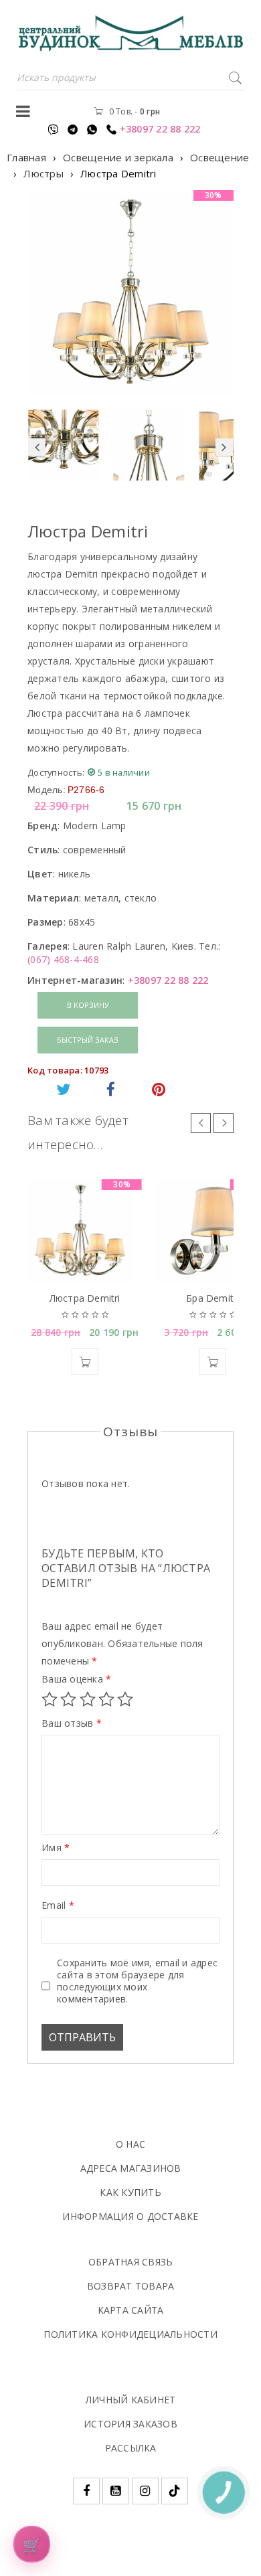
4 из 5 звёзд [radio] (106, 1699)
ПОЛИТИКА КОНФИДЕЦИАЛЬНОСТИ (130, 2334)
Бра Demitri (212, 1298)
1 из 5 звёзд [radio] (50, 1699)
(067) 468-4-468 (63, 959)
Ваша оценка (76, 1679)
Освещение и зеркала (118, 157)
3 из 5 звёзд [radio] (88, 1699)
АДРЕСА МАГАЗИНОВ (131, 2168)
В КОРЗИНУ (88, 1005)
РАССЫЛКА (131, 2448)
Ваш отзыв (72, 1723)
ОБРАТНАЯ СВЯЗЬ (131, 2262)
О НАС (130, 2144)
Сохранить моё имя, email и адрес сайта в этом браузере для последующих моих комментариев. (137, 1981)
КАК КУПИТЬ (130, 2192)
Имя (56, 1848)
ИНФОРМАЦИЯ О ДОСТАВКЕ (130, 2216)
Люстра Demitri (85, 1298)
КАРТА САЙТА (131, 2310)
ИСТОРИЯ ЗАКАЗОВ (130, 2424)
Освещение (220, 157)
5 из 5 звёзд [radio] (125, 1699)
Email (58, 1905)
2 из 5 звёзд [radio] (68, 1699)
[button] (85, 1361)
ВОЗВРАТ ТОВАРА (131, 2286)
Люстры (43, 173)
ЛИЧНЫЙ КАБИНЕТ (131, 2400)
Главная (26, 157)
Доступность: (56, 772)
